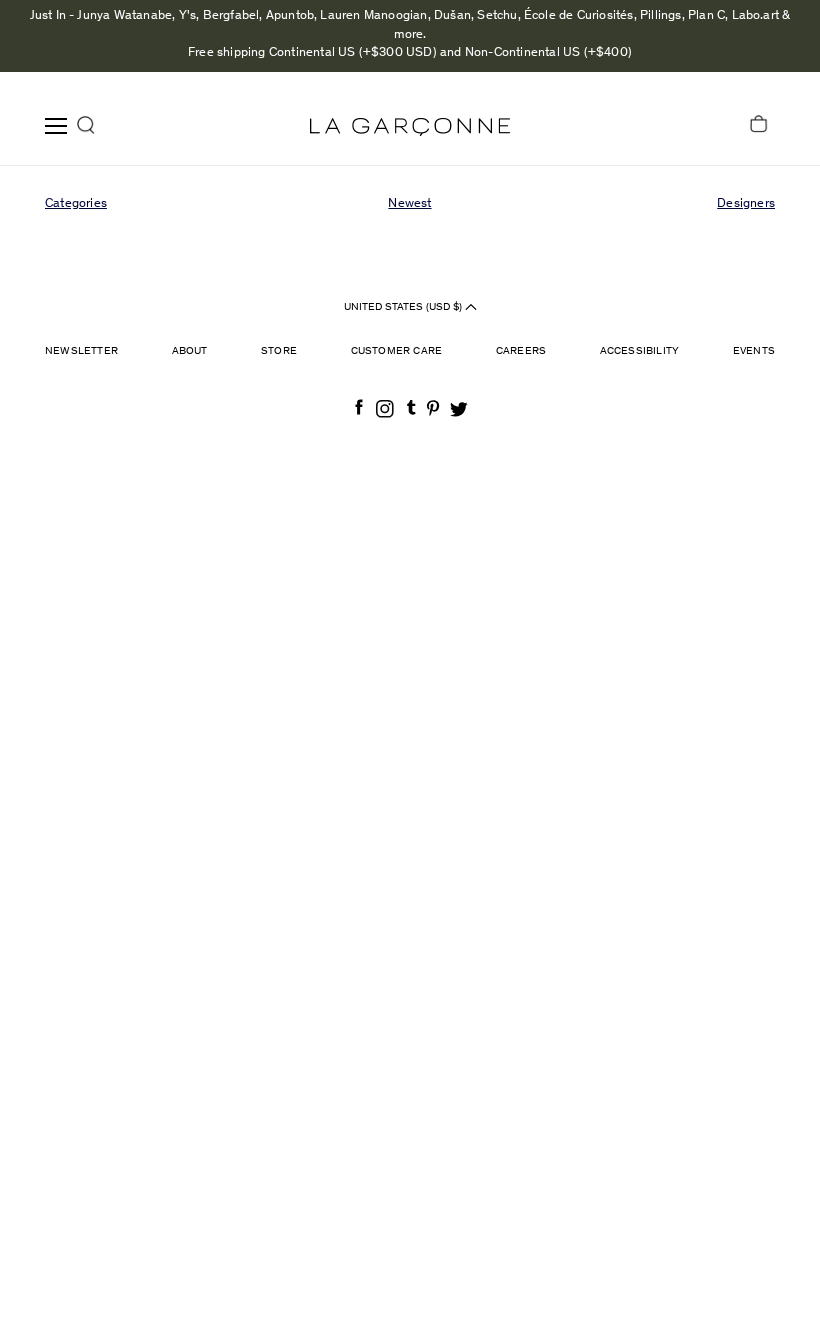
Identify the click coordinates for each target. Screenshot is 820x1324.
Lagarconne (410, 127)
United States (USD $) (404, 307)
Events (754, 351)
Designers (746, 204)
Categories (76, 204)
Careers (521, 351)
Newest (409, 204)
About (190, 351)
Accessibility (640, 351)
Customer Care (397, 351)
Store (279, 351)
